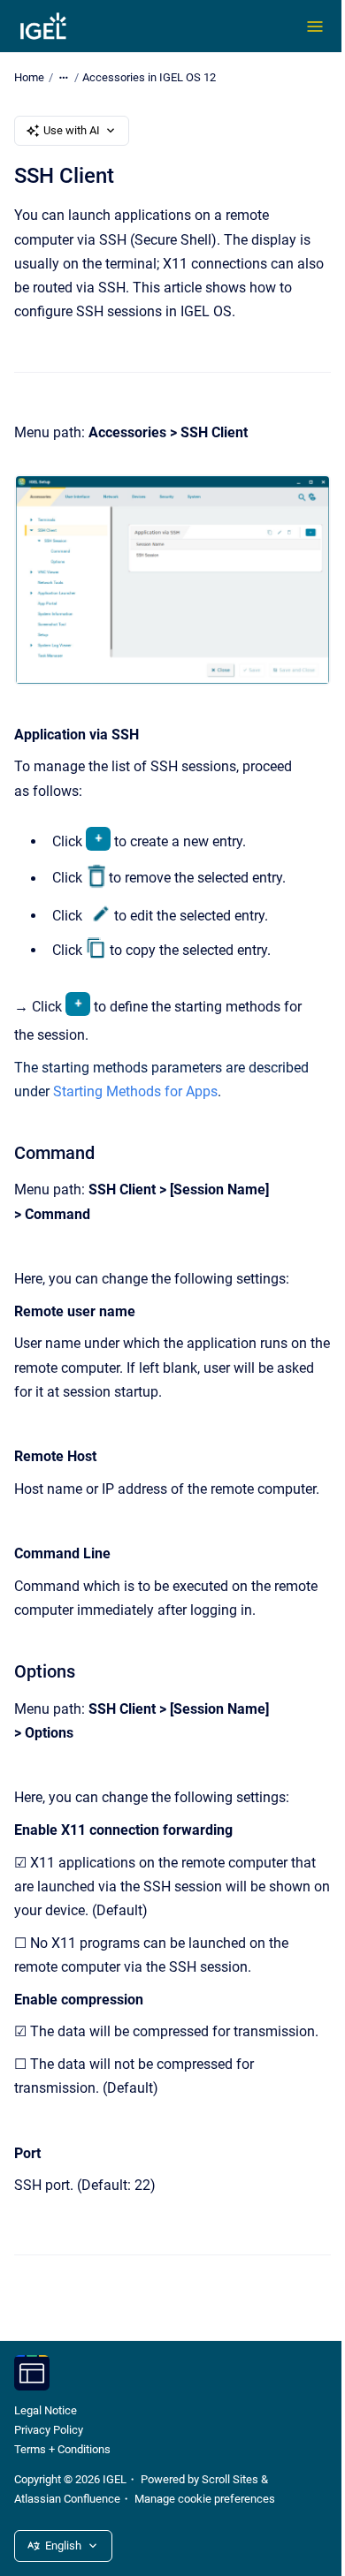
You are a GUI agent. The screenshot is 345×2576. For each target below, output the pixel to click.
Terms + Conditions (62, 2449)
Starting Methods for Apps (135, 1091)
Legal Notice (46, 2410)
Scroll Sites (230, 2479)
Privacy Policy (49, 2430)
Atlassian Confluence (67, 2499)
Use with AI (72, 130)
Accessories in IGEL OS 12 (149, 77)
